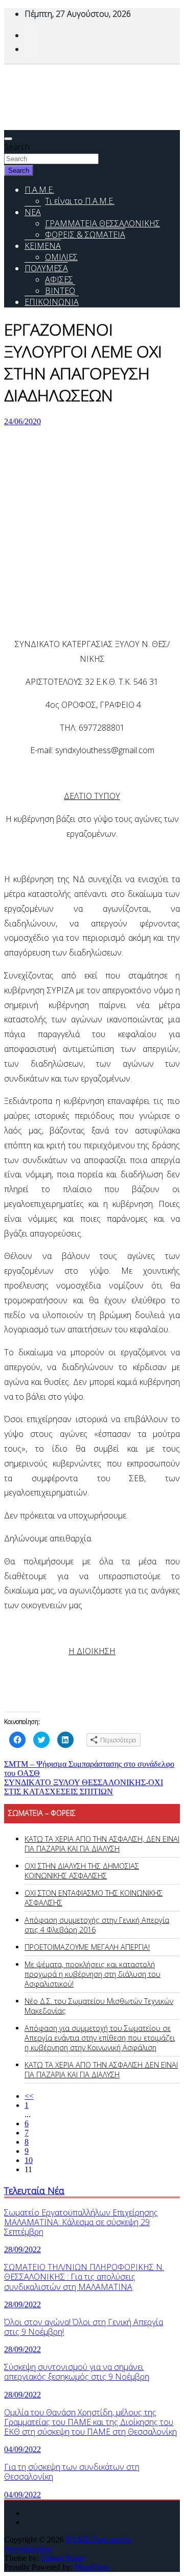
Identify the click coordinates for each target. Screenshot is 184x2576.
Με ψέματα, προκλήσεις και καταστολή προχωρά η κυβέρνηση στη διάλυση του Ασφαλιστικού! (93, 1974)
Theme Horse (63, 2558)
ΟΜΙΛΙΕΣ (61, 257)
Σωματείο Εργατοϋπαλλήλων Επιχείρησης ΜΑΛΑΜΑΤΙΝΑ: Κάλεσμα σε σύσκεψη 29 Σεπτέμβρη (81, 2222)
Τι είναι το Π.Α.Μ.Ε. (80, 201)
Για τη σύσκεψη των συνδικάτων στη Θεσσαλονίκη (72, 2472)
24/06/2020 (22, 421)
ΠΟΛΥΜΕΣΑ (46, 268)
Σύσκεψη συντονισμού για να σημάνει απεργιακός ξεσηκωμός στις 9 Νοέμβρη (77, 2372)
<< (29, 2096)
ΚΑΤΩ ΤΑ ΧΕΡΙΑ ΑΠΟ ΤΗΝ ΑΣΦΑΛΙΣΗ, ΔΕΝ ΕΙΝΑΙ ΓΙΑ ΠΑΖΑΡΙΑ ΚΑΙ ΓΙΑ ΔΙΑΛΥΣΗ (102, 1844)
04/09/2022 (22, 2449)
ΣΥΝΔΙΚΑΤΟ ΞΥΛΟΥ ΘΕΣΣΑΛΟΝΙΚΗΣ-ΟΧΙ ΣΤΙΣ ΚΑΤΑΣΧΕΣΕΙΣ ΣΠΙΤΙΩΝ (84, 1787)
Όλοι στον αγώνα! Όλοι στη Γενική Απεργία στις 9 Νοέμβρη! (84, 2327)
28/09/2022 (22, 2249)
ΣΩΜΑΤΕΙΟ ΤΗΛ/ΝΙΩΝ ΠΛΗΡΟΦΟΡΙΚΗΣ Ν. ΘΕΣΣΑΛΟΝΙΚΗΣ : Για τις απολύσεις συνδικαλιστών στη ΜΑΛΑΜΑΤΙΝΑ (84, 2277)
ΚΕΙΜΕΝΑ (43, 246)
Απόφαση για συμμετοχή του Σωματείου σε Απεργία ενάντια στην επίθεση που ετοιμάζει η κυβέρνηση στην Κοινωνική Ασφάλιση (100, 2038)
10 (29, 2160)
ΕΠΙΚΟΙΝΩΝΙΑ (52, 302)
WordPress (92, 2567)
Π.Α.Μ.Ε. (39, 190)
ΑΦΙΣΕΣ (59, 279)
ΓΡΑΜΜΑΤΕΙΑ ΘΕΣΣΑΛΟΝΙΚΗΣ (102, 223)
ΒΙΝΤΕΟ (60, 291)
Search (17, 147)
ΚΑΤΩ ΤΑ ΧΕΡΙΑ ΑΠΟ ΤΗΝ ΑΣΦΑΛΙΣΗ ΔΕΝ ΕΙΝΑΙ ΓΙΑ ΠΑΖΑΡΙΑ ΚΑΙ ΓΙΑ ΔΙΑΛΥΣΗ (101, 2070)
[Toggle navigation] (8, 139)
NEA (33, 212)
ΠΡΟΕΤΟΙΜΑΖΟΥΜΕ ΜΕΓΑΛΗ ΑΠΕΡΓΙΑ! (87, 1947)
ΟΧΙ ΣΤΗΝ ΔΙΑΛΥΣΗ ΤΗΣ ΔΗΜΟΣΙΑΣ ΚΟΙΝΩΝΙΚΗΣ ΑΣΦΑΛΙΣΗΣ (82, 1871)
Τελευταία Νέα (34, 2190)
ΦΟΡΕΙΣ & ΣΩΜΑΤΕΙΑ (85, 235)
